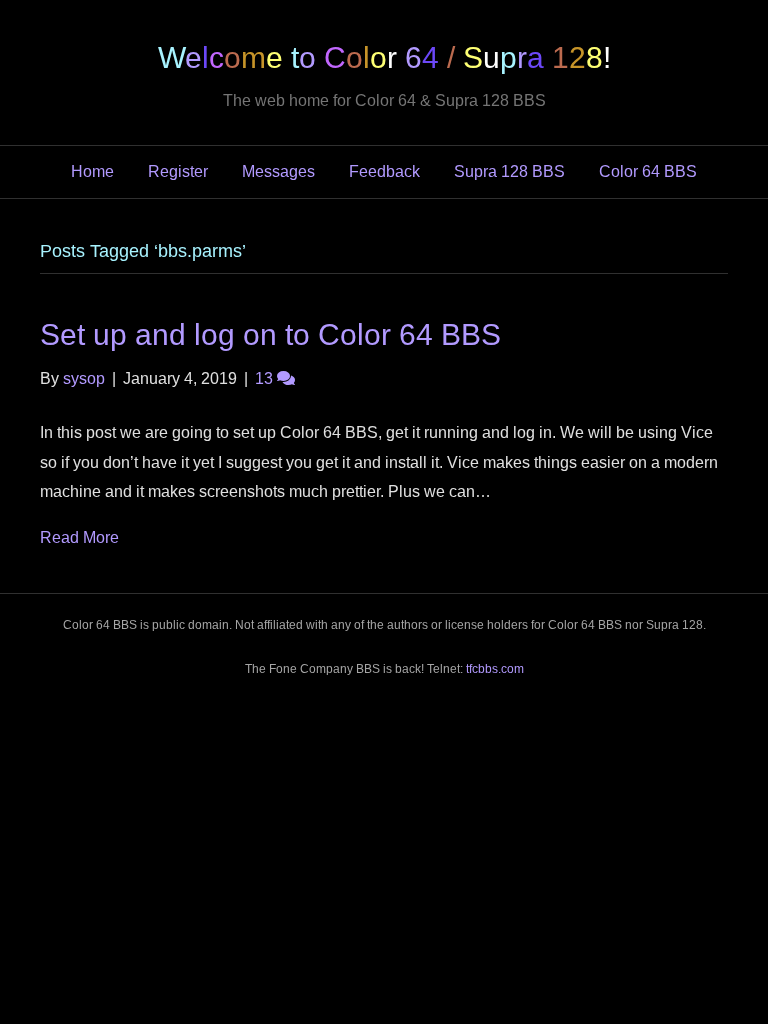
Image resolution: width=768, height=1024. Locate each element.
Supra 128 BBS (509, 171)
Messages (278, 171)
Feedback (384, 171)
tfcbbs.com (495, 669)
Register (178, 171)
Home (92, 171)
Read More (79, 537)
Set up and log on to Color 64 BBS (270, 334)
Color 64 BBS (648, 171)
